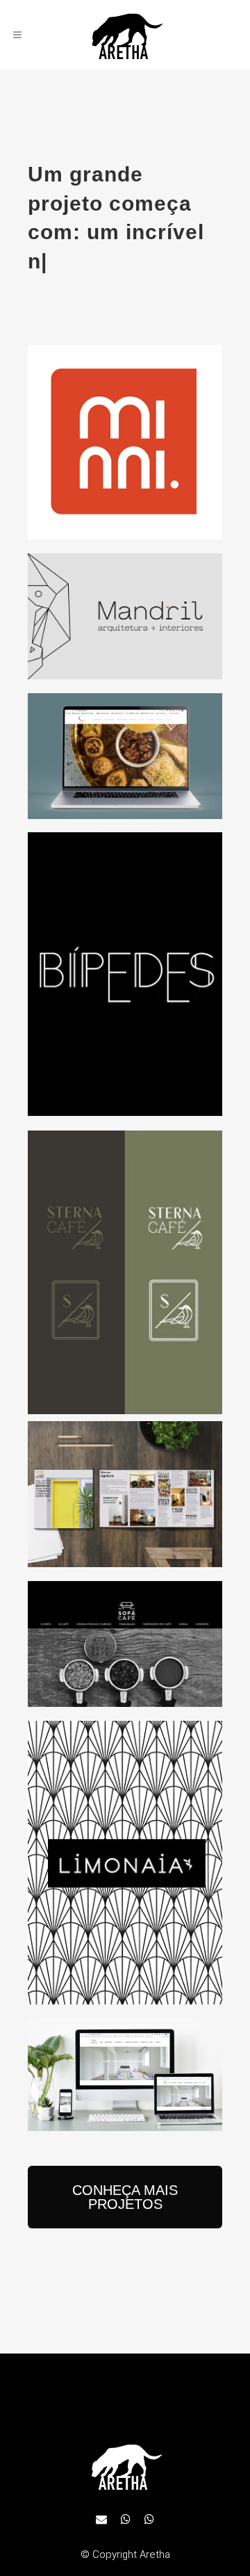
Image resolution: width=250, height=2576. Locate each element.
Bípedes (125, 964)
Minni (125, 432)
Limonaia (125, 1853)
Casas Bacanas (125, 1484)
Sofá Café (125, 1635)
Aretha (155, 2554)
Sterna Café (125, 1263)
